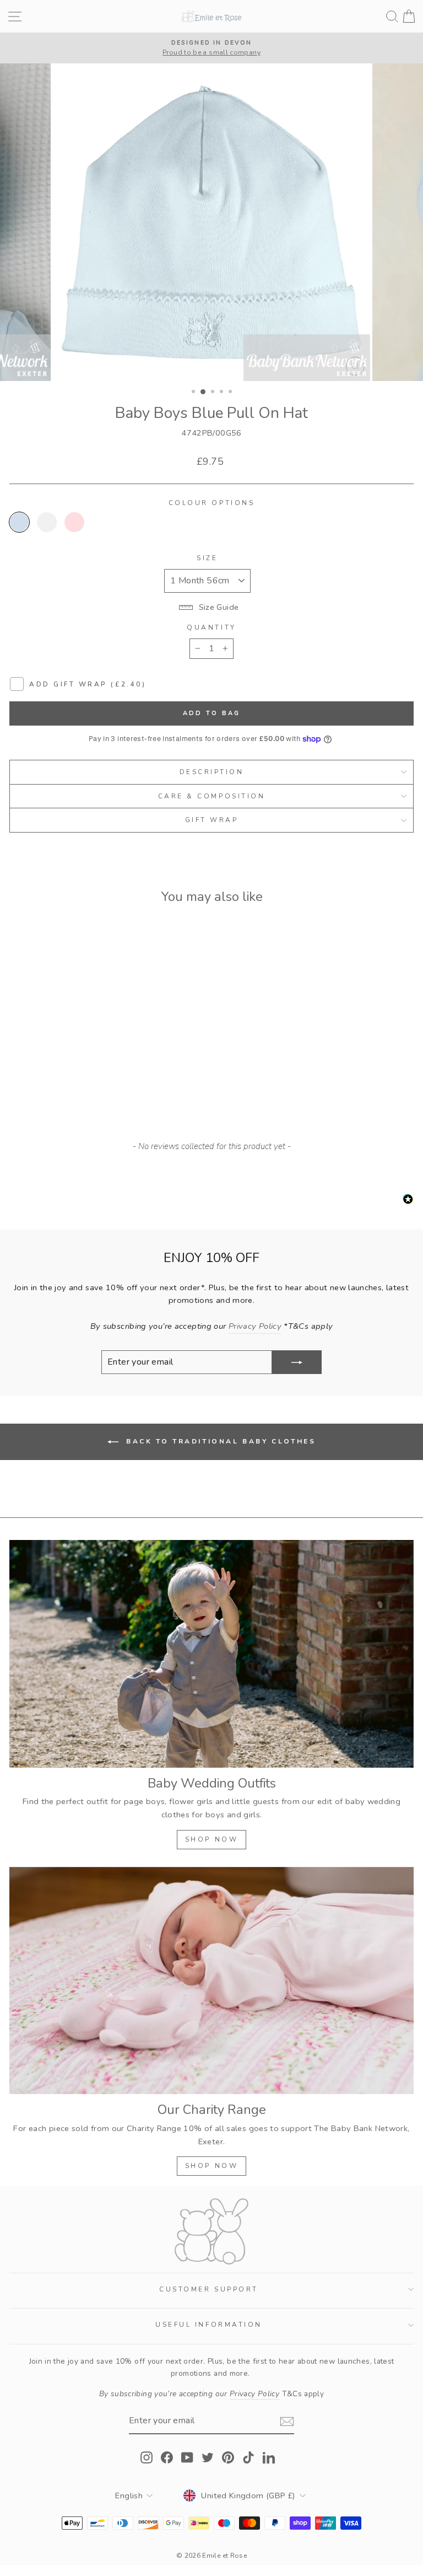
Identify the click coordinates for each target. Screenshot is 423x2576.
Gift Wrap (212, 820)
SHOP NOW (212, 1839)
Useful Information (209, 2325)
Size (207, 558)
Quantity (211, 627)
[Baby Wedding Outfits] (211, 1654)
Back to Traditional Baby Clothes (219, 1441)
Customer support (209, 2289)
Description (212, 772)
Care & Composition (212, 796)
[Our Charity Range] (211, 1981)
